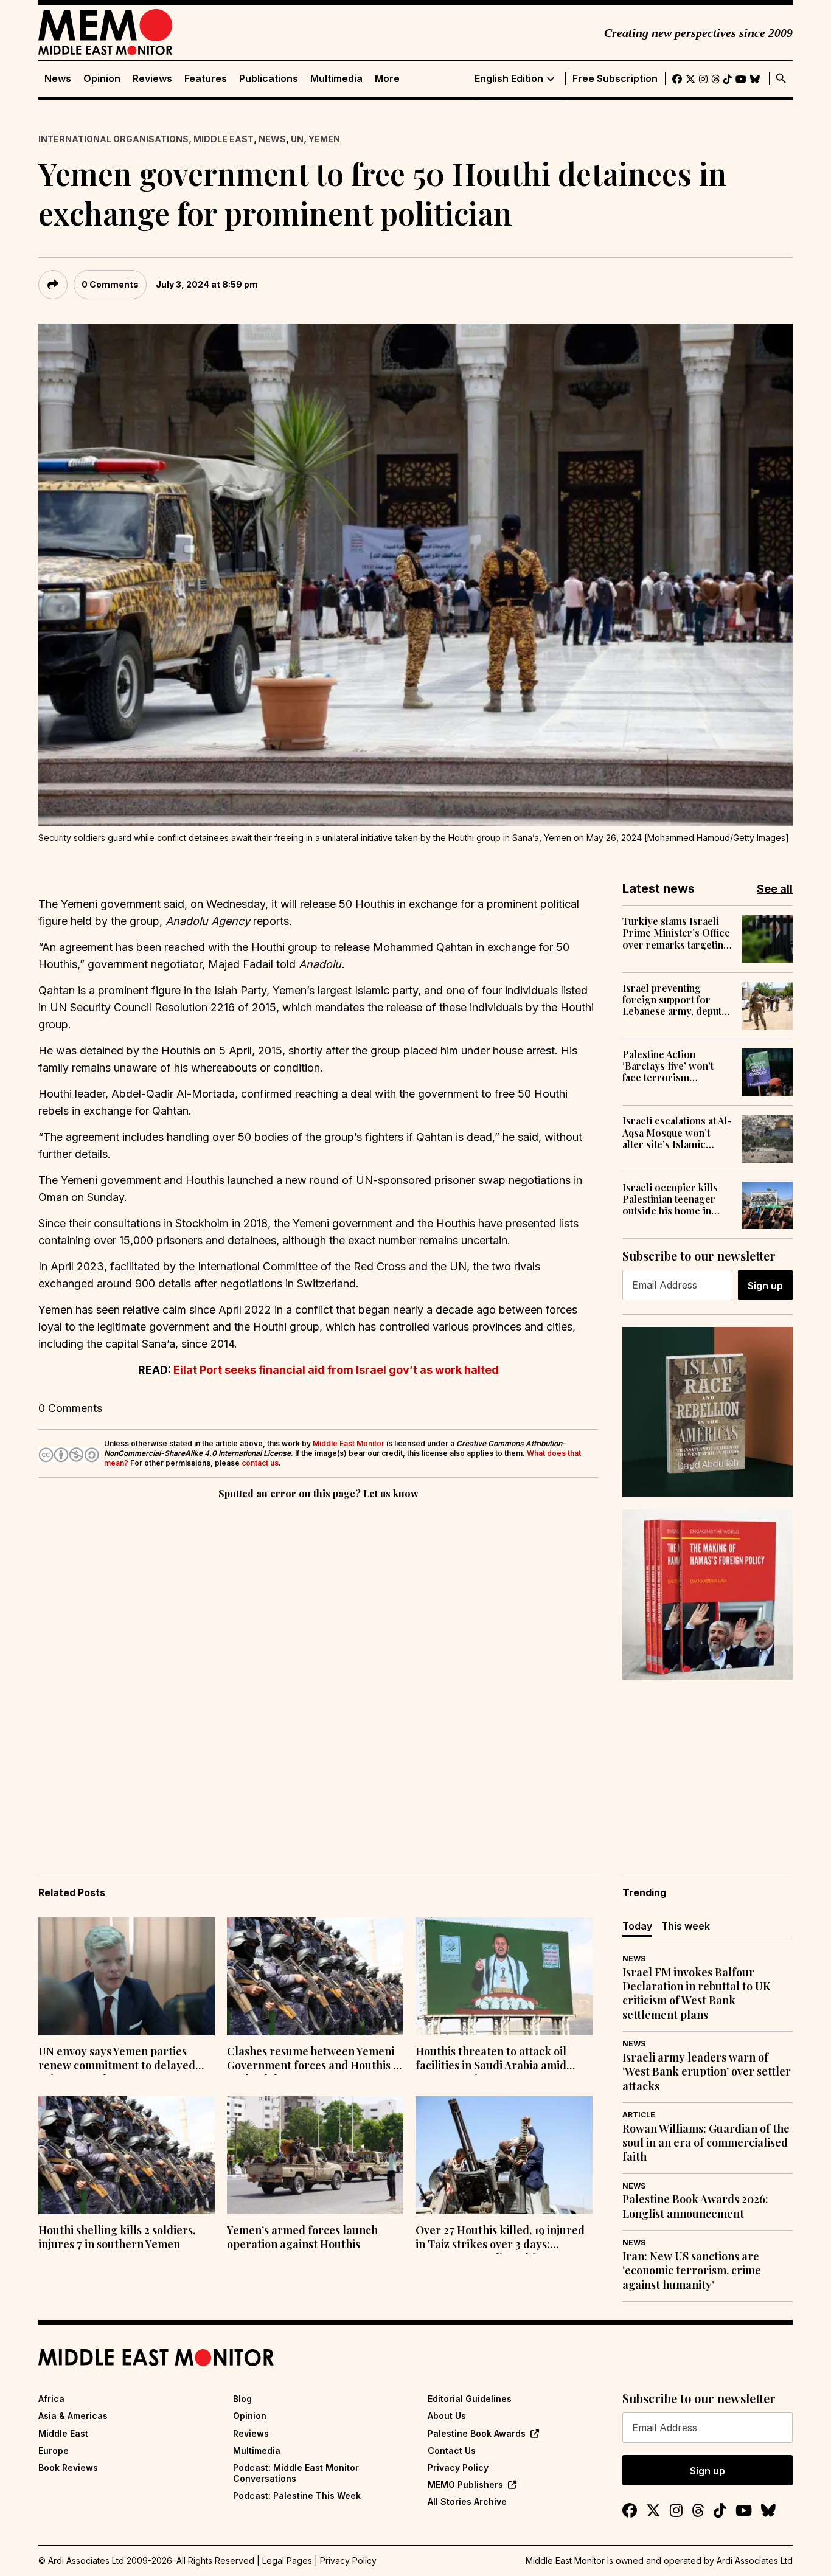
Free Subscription (615, 79)
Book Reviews (68, 2467)
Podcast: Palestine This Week (297, 2495)
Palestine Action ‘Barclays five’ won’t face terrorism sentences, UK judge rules (669, 1066)
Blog (242, 2399)
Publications (269, 79)
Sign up (765, 1286)
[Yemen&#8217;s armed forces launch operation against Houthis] (315, 2155)
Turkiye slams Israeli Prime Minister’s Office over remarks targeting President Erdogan (676, 933)
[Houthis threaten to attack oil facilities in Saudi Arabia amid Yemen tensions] (504, 1976)
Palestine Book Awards (477, 2433)
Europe (54, 2450)
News (58, 79)
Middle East (224, 139)
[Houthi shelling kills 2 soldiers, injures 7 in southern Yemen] (127, 2155)
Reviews (152, 79)
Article (639, 2115)
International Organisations (113, 139)
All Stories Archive (467, 2502)
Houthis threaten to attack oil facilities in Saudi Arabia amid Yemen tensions (491, 2060)
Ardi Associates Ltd (755, 2560)
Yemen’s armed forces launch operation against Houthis (302, 2237)
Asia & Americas (73, 2416)
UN (297, 139)
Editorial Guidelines (470, 2399)
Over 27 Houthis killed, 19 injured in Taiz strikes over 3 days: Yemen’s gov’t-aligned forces (500, 2238)
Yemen (324, 139)
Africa (51, 2399)
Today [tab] (637, 1926)
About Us (447, 2416)
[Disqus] (318, 1669)
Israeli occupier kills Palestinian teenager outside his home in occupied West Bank (670, 1199)
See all (775, 889)
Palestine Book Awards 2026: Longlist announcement (695, 2206)
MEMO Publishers (465, 2484)
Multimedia (336, 79)
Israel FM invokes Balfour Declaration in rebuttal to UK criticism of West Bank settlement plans (696, 1994)
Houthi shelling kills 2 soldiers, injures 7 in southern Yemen (117, 2237)
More (387, 79)
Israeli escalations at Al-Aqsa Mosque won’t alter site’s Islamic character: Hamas (677, 1132)
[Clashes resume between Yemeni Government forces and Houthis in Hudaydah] (315, 1976)
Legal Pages (287, 2560)
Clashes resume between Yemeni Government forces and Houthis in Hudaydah (315, 2060)
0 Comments (110, 284)
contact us (260, 1463)
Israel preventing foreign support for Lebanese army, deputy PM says (675, 1000)
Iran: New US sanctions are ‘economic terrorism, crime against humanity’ (692, 2271)
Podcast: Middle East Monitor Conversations (296, 2473)
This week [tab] (686, 1926)
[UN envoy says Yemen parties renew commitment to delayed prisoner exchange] (127, 1976)
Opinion (102, 79)
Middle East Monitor (349, 1443)
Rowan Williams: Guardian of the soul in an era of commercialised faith (706, 2143)
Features (206, 79)
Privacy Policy (458, 2467)
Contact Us (452, 2450)
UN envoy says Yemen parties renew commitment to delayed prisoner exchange (117, 2060)
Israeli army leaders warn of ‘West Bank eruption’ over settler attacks (707, 2072)
